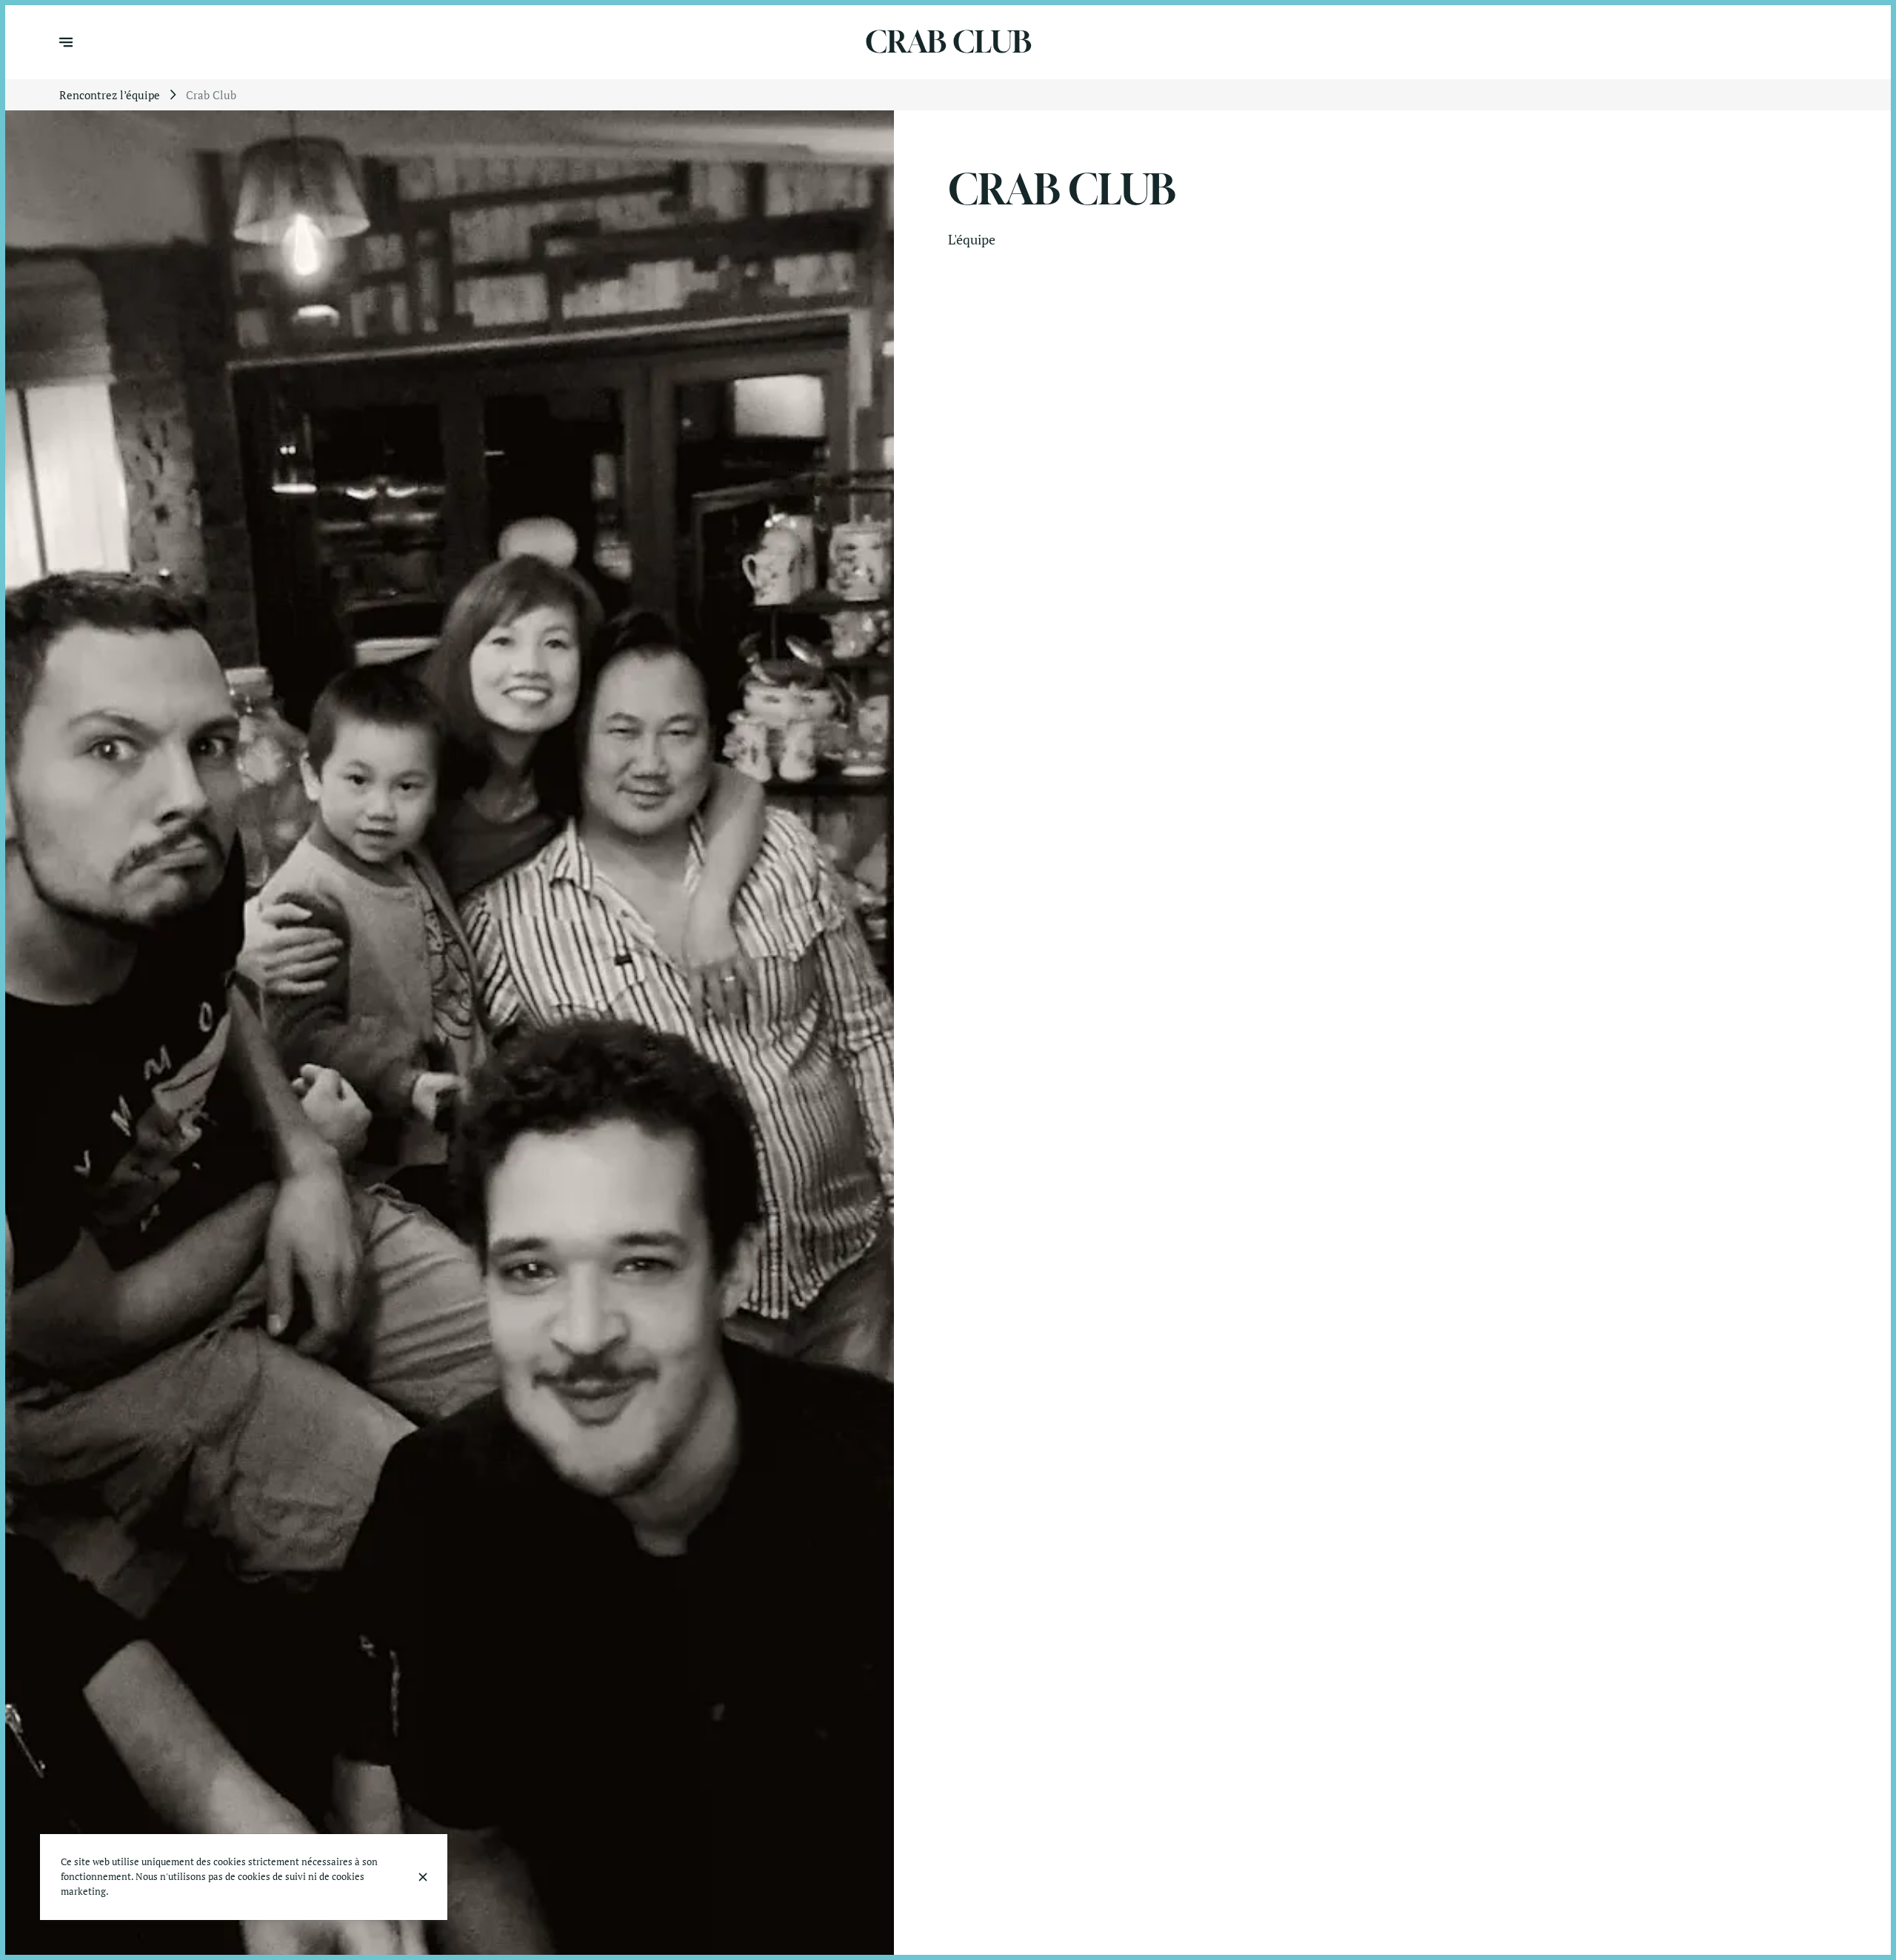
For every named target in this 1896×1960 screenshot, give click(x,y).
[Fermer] (423, 1877)
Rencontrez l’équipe (110, 95)
